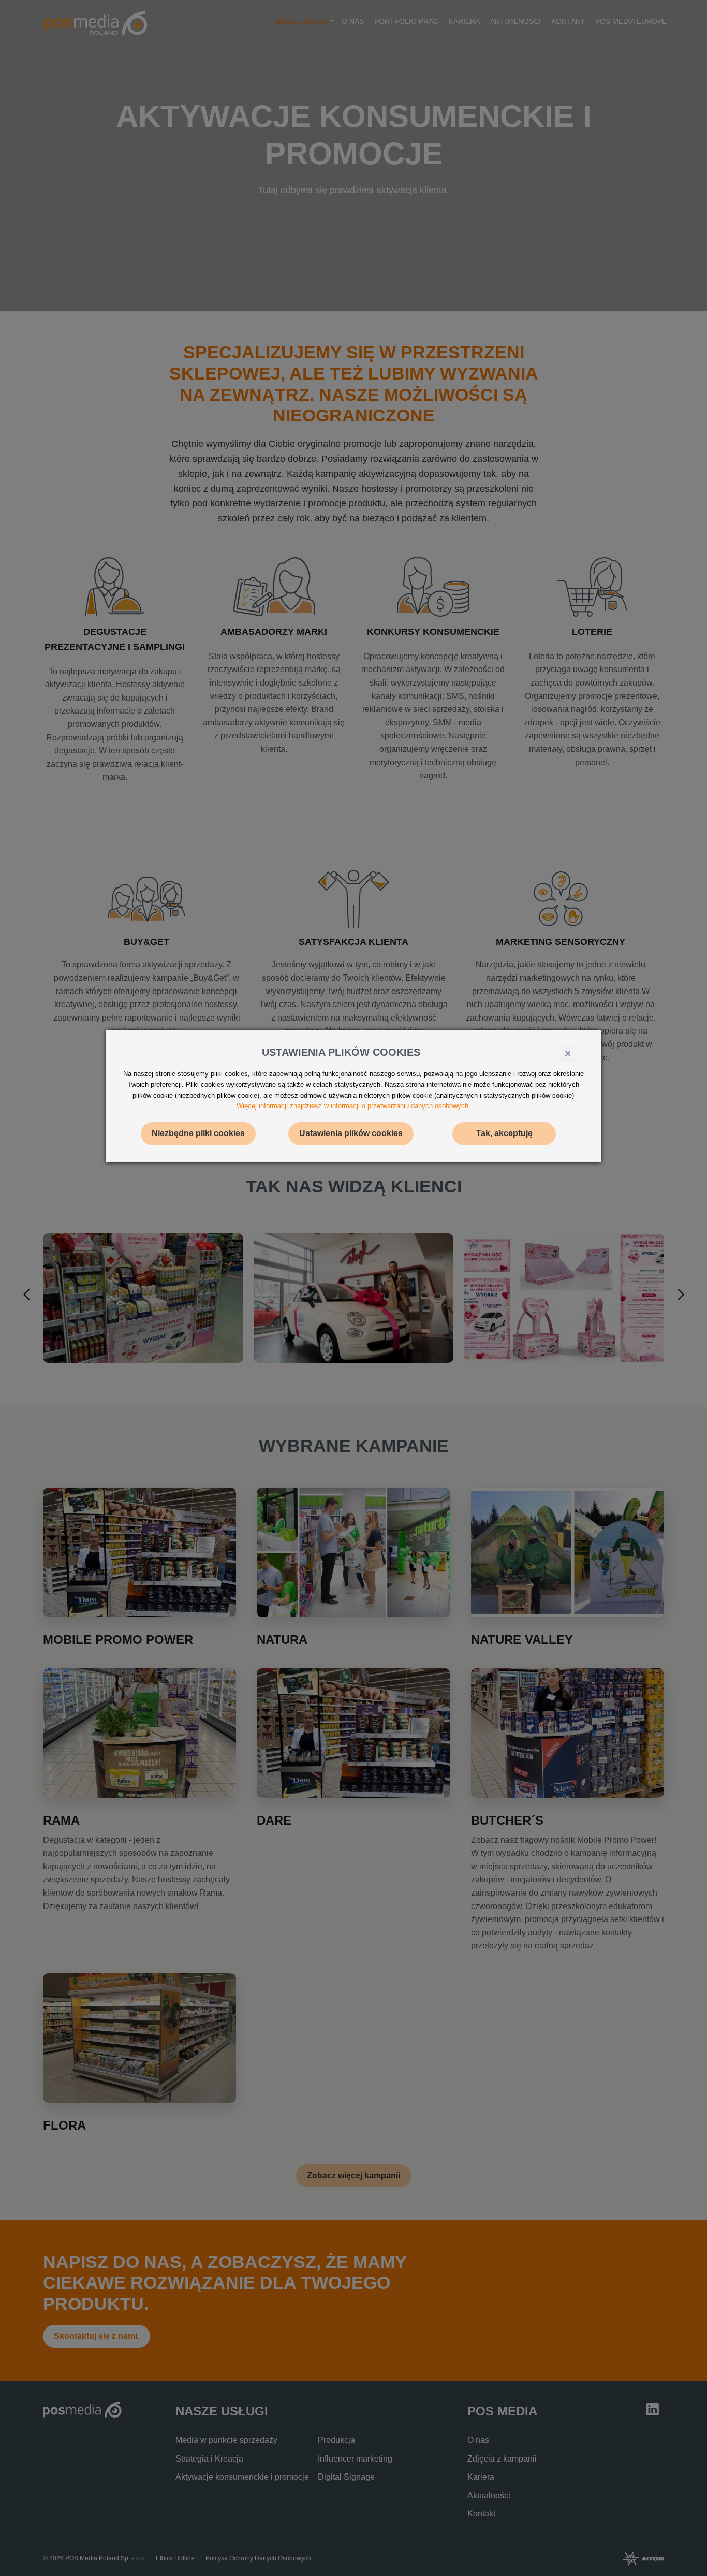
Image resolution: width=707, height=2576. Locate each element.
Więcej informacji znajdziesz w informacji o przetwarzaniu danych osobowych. (353, 1106)
